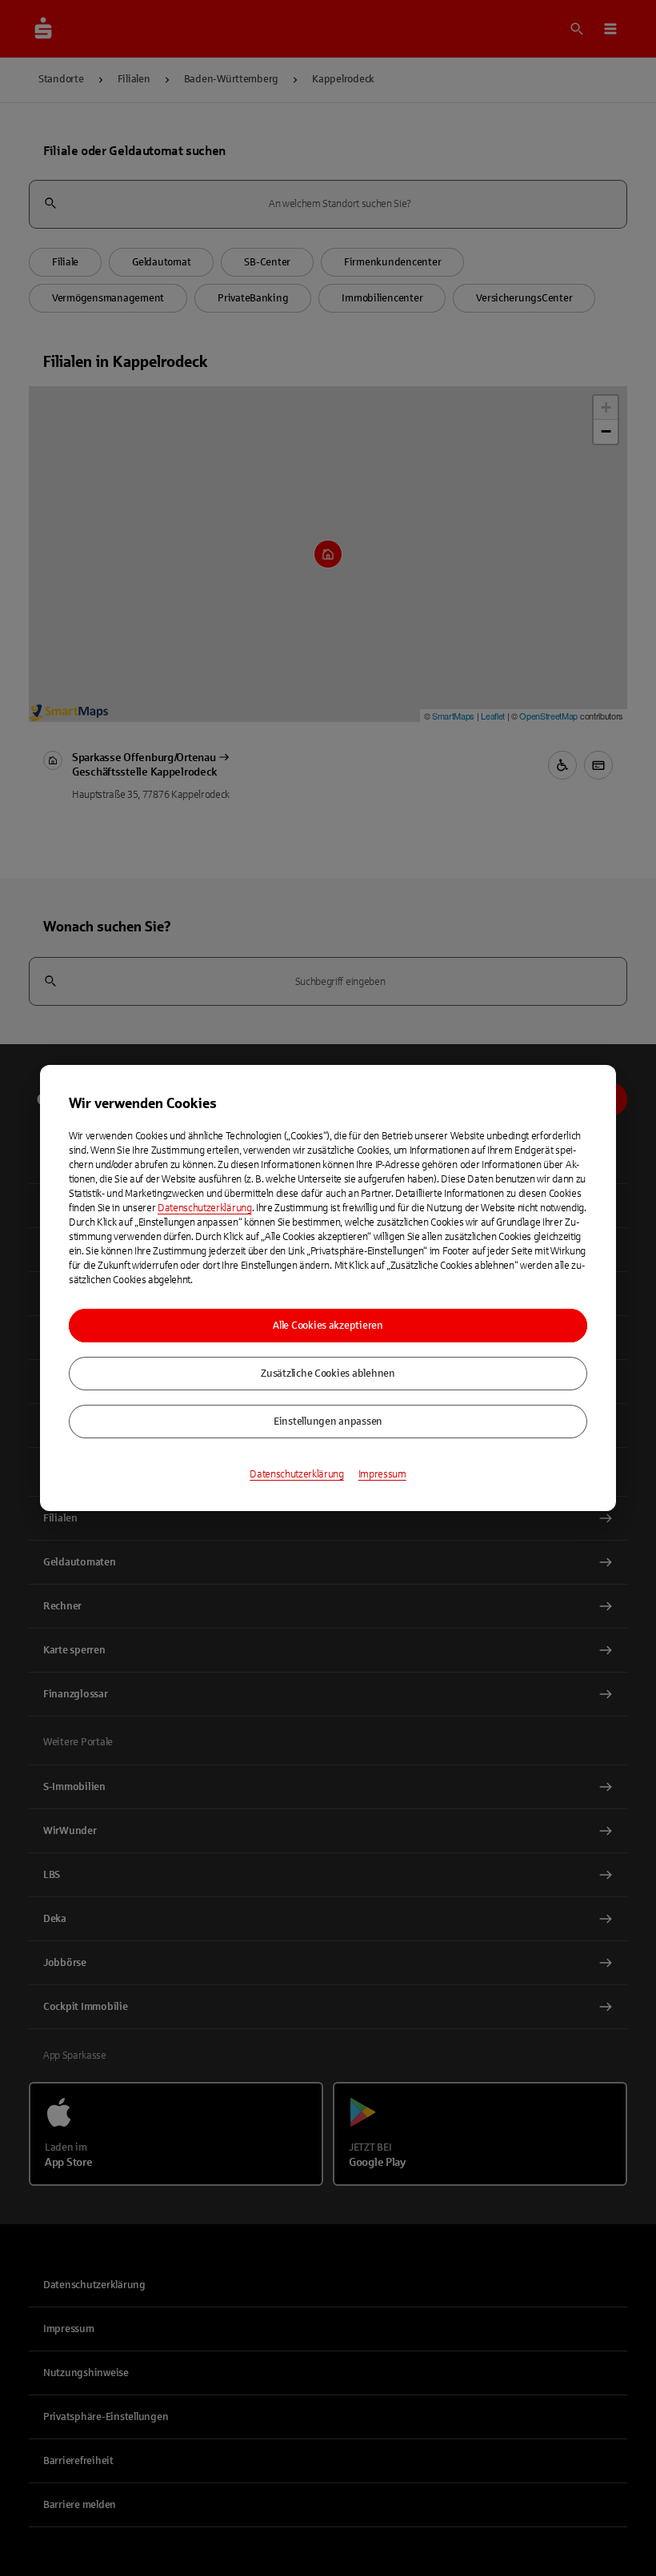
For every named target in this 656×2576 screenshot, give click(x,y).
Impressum (382, 1474)
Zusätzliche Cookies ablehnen (328, 1374)
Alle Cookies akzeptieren (328, 1326)
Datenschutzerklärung (205, 1208)
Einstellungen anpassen (328, 1422)
